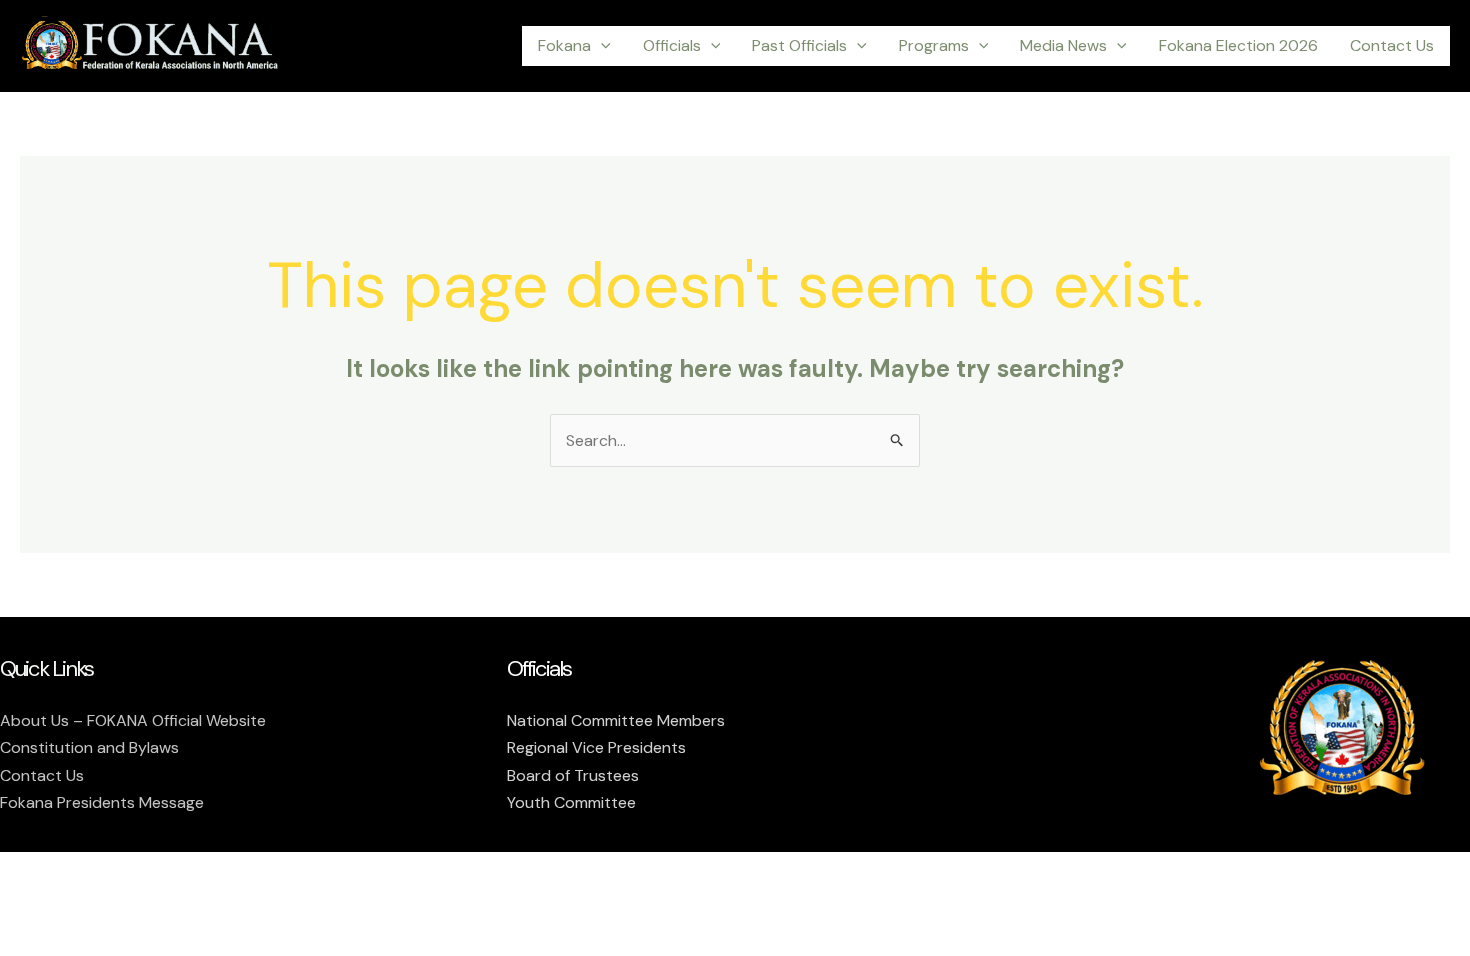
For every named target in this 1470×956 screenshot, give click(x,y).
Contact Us (1392, 45)
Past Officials (799, 45)
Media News (1063, 45)
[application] (601, 46)
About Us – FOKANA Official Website (133, 720)
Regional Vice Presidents (596, 747)
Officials (672, 45)
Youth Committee (571, 802)
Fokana (564, 45)
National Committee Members (616, 720)
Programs (934, 45)
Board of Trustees (573, 775)
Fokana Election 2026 (1238, 45)
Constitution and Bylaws (89, 747)
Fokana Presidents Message (102, 802)
